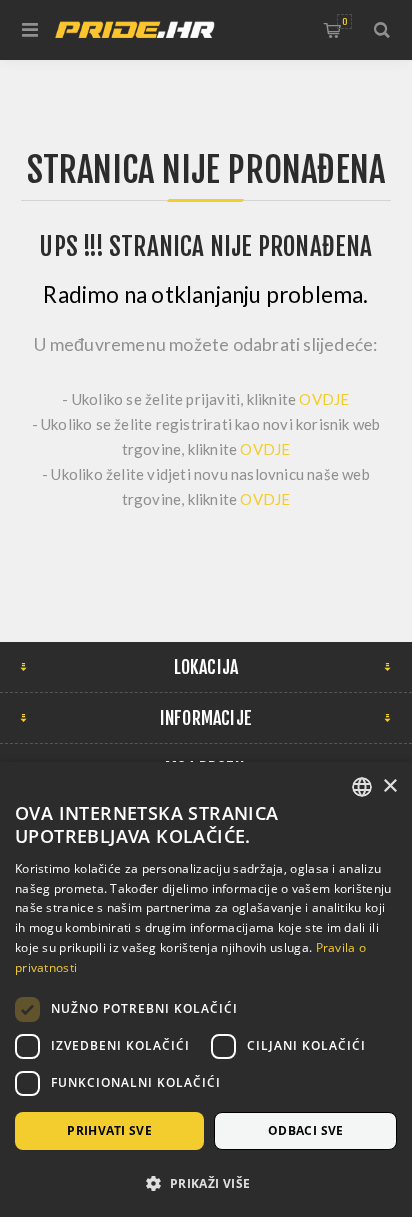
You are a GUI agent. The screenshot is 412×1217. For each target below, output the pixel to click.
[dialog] (206, 989)
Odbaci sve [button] (306, 1130)
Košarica (344, 21)
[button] (206, 1182)
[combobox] (362, 787)
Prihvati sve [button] (109, 1130)
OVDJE (324, 399)
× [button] (389, 786)
